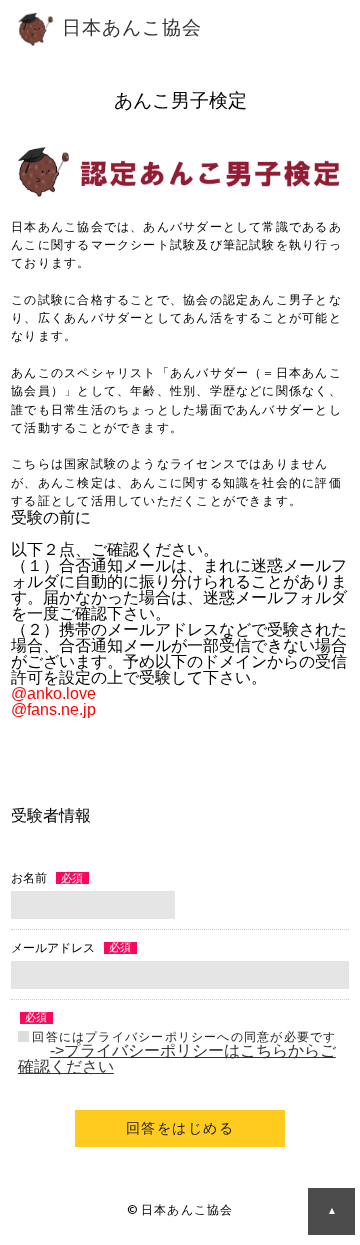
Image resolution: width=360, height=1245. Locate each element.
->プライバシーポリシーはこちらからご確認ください (177, 1058)
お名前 (29, 878)
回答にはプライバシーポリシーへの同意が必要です (184, 1037)
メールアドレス (53, 948)
